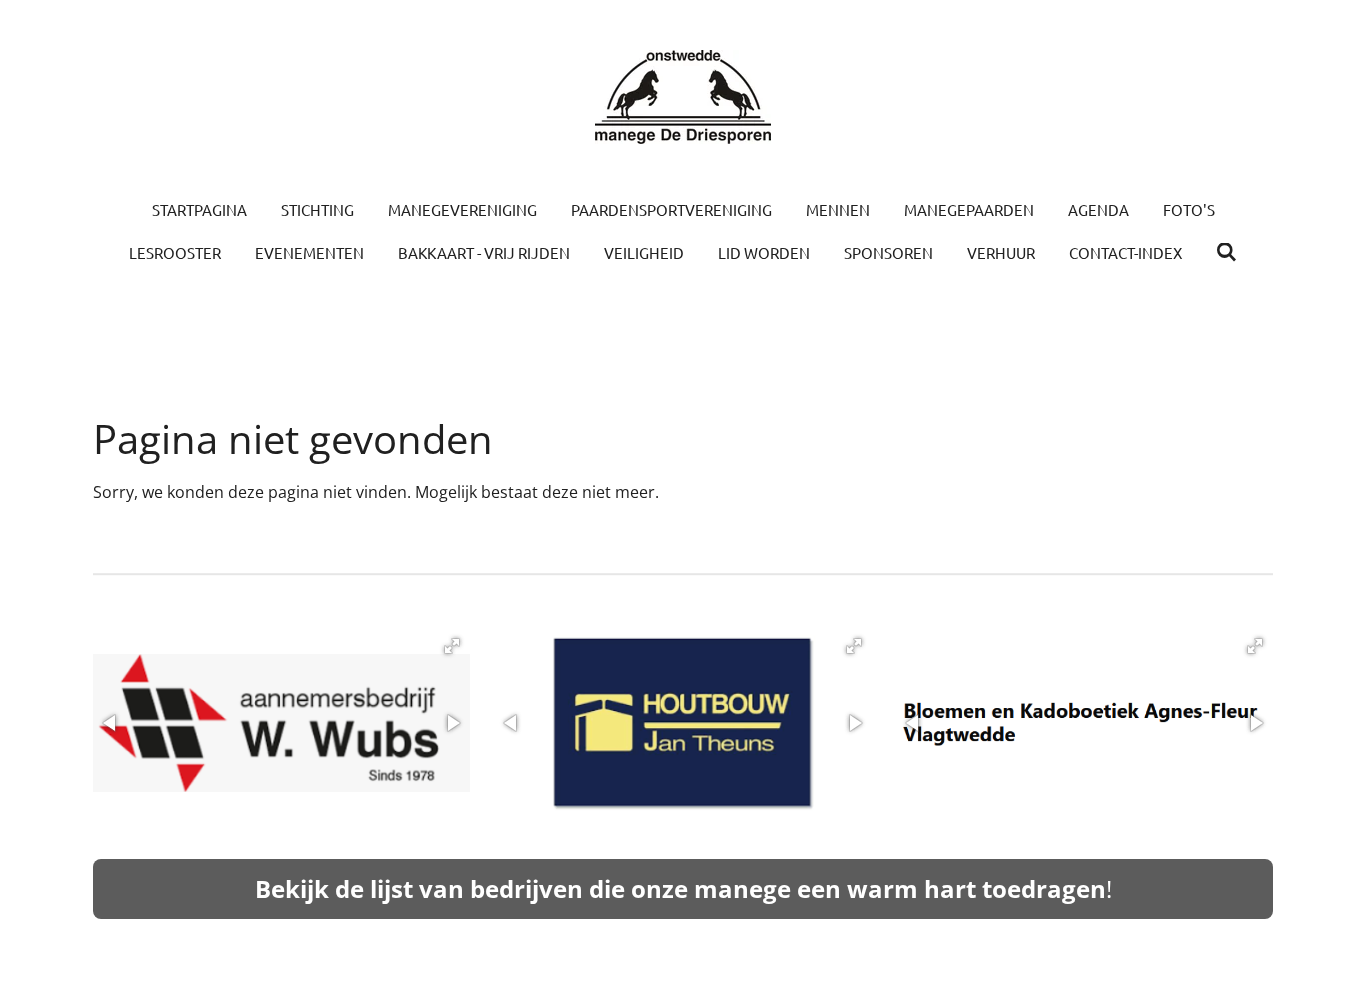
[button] (452, 646)
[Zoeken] (1226, 251)
